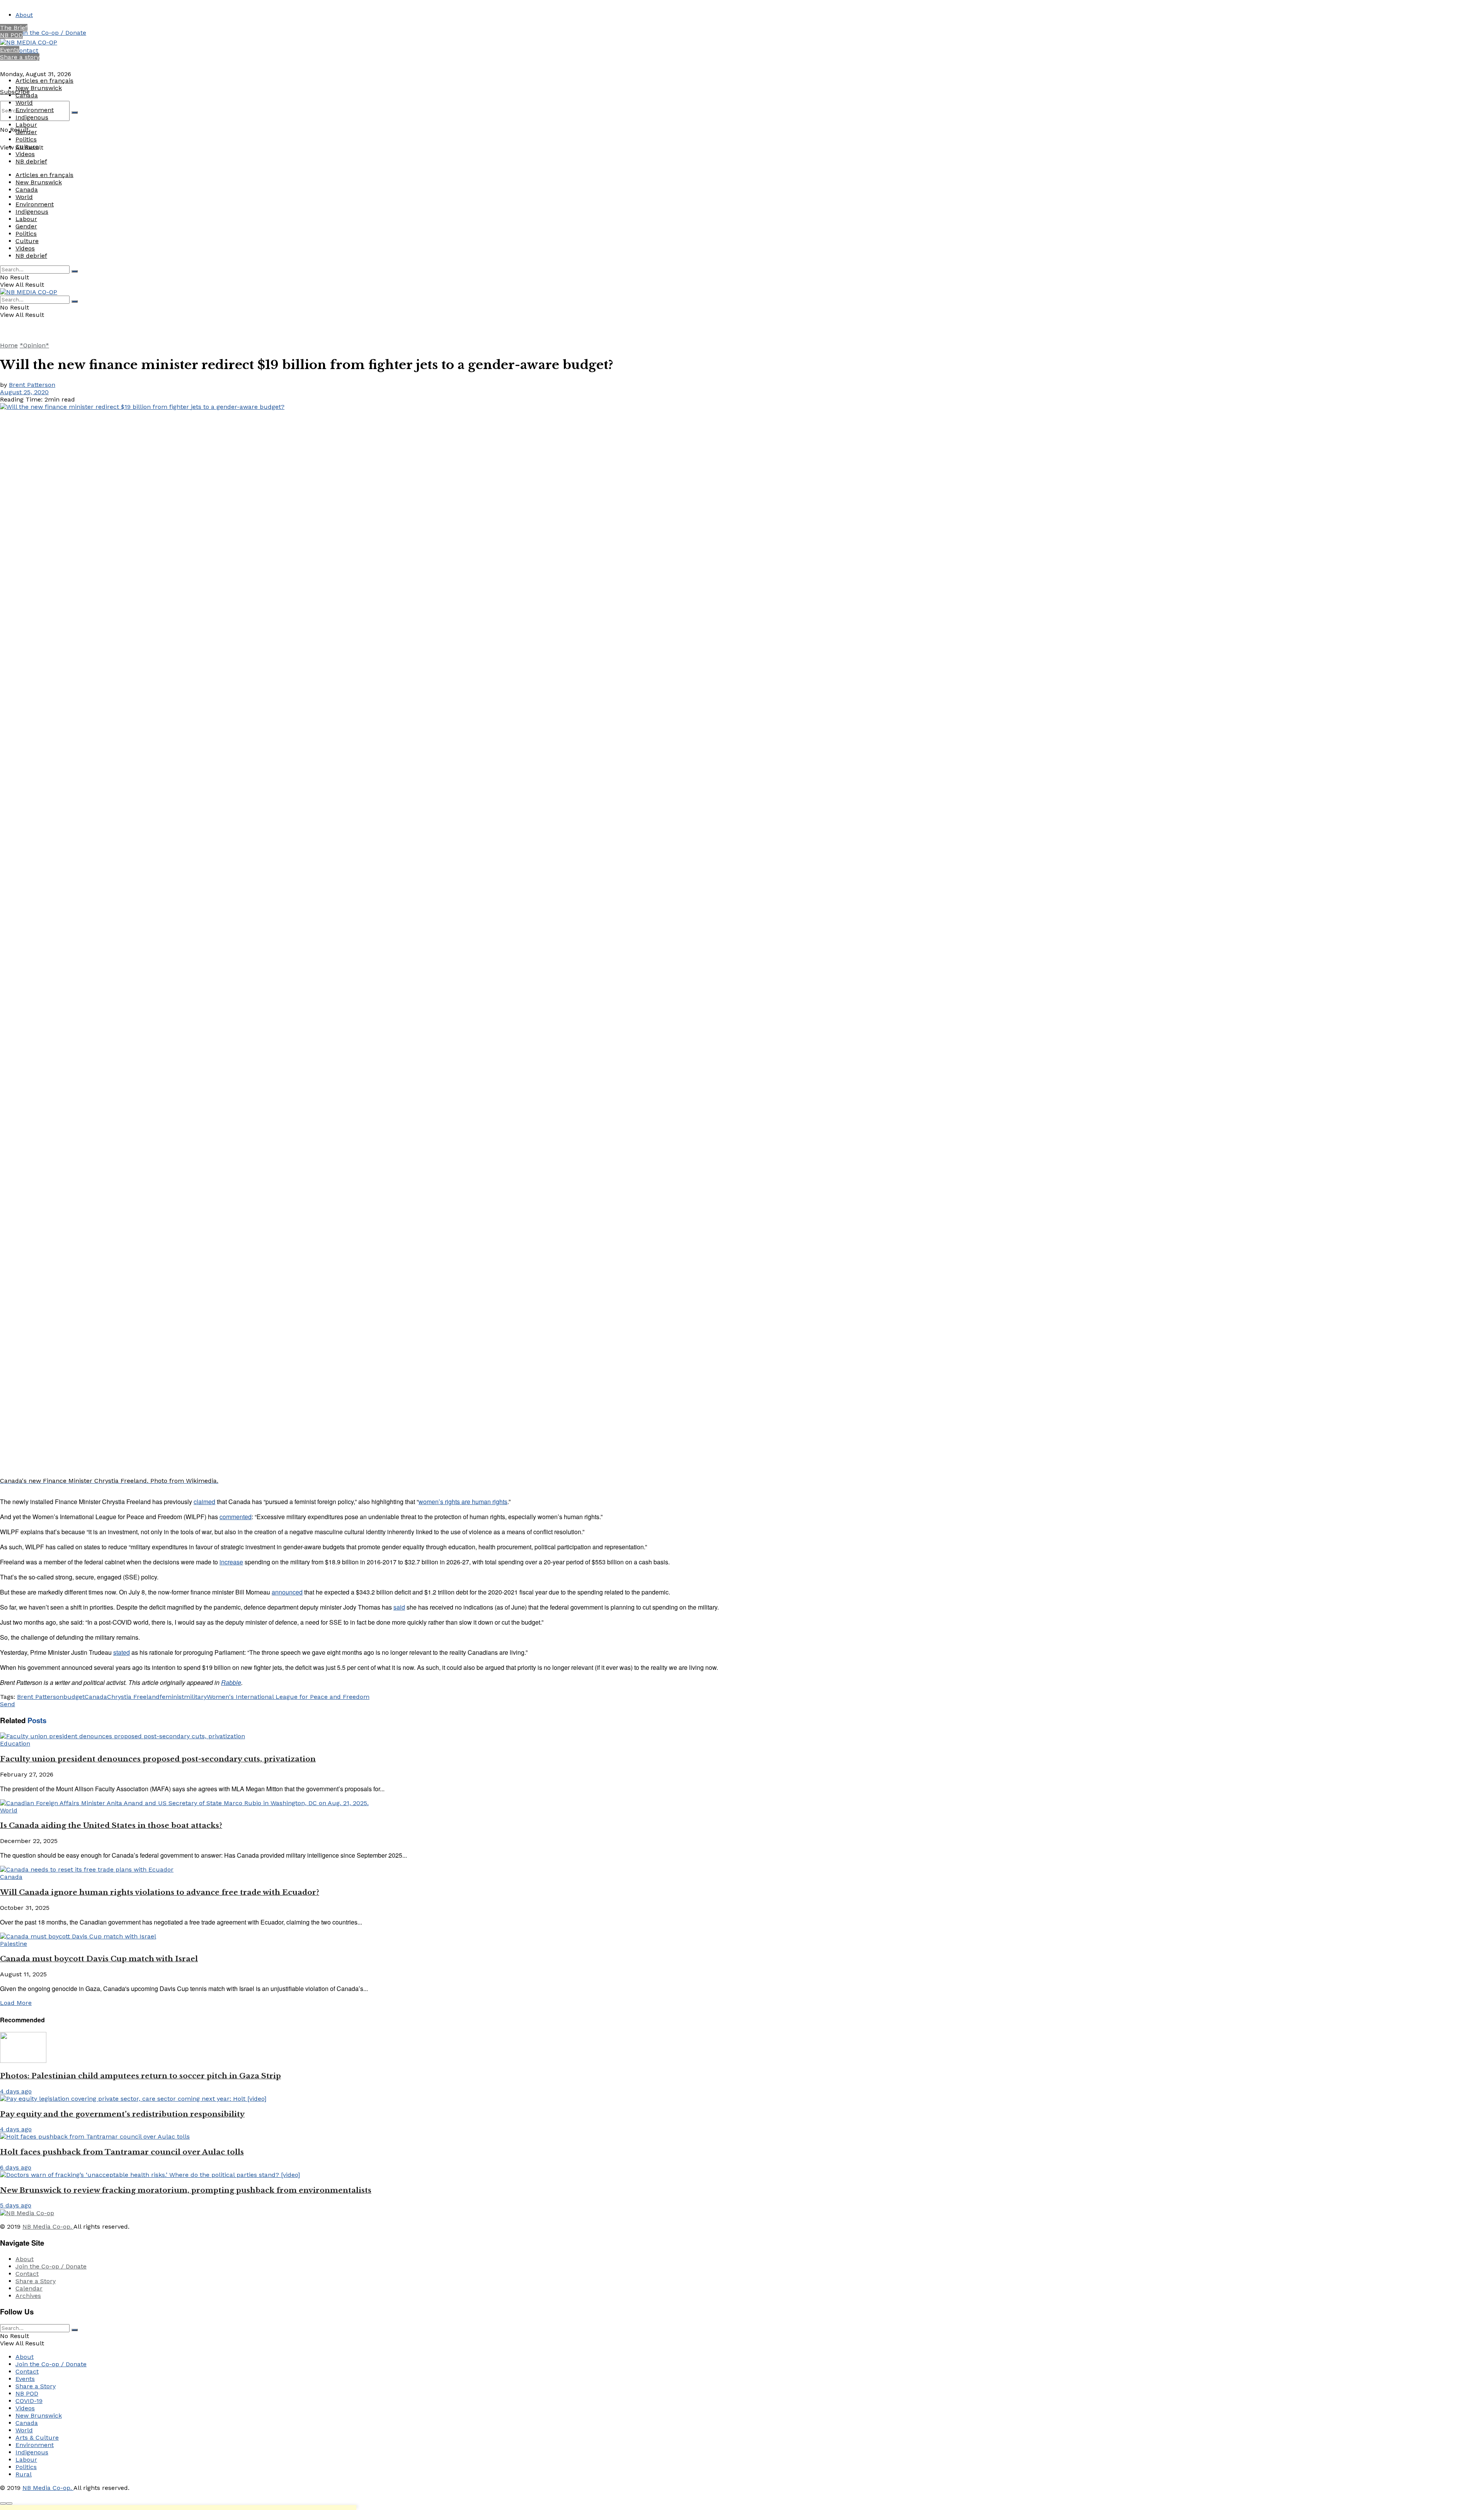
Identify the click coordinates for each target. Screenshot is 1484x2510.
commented (236, 1517)
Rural (24, 2474)
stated (122, 1652)
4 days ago (16, 2091)
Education (15, 1743)
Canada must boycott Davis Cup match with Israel (99, 1959)
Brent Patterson (32, 385)
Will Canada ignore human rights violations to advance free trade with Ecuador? (160, 1892)
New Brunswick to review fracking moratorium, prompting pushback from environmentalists (186, 2190)
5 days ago (16, 2205)
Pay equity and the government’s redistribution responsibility (122, 2114)
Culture (27, 147)
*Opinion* (34, 345)
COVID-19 (29, 2401)
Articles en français (44, 81)
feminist (172, 1697)
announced (287, 1592)
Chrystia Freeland (133, 1697)
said (399, 1607)
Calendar (29, 2288)
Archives (28, 2296)
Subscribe (15, 92)
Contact (27, 50)
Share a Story (36, 2281)
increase (231, 1562)
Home (9, 345)
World (24, 103)
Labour (26, 125)
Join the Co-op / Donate (51, 33)
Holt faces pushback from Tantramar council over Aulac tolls (122, 2152)
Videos (25, 154)
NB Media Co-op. (48, 2227)
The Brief (14, 28)
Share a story (20, 57)
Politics (26, 139)
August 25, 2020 (24, 392)
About (24, 15)
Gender (26, 132)
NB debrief (31, 161)
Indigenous (32, 117)
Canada (27, 95)
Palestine (14, 1944)
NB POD (11, 35)
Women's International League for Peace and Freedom (288, 1697)
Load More (16, 2003)
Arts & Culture (37, 2438)
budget (74, 1697)
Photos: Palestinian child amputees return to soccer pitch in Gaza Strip (140, 2076)
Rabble (231, 1682)
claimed (204, 1502)
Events (10, 50)
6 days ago (16, 2167)
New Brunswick (39, 88)
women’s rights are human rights (463, 1502)
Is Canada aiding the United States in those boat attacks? (111, 1825)
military (195, 1697)
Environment (35, 110)
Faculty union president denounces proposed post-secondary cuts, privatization (158, 1759)
